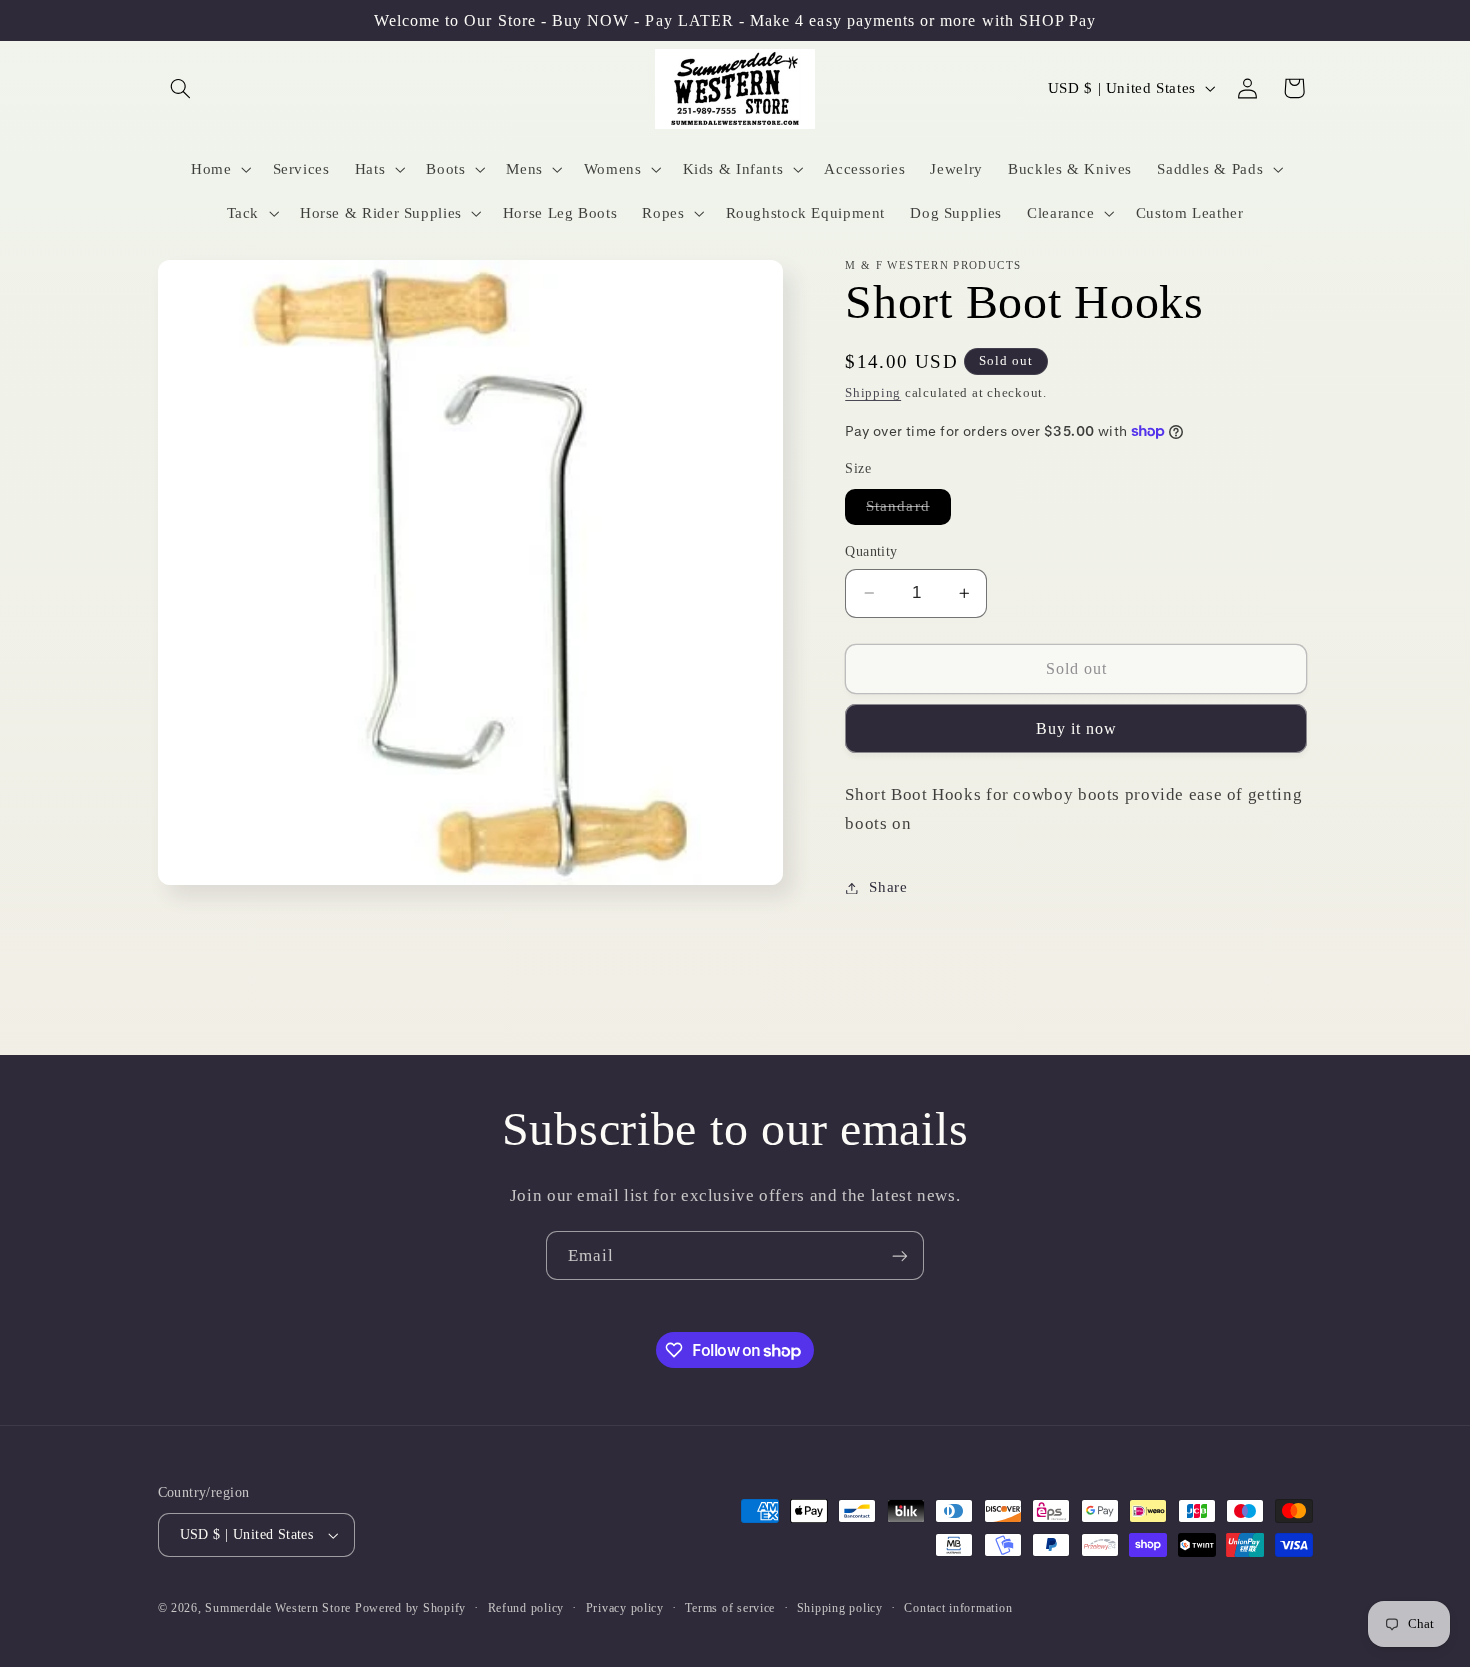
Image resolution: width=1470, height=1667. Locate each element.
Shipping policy (840, 1608)
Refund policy (526, 1608)
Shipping (873, 393)
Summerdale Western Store (279, 1608)
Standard (908, 510)
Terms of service (730, 1608)
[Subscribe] (900, 1255)
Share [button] (888, 887)
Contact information (958, 1608)
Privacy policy (625, 1608)
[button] (181, 88)
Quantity (871, 551)
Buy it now (1077, 728)
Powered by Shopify (410, 1608)
